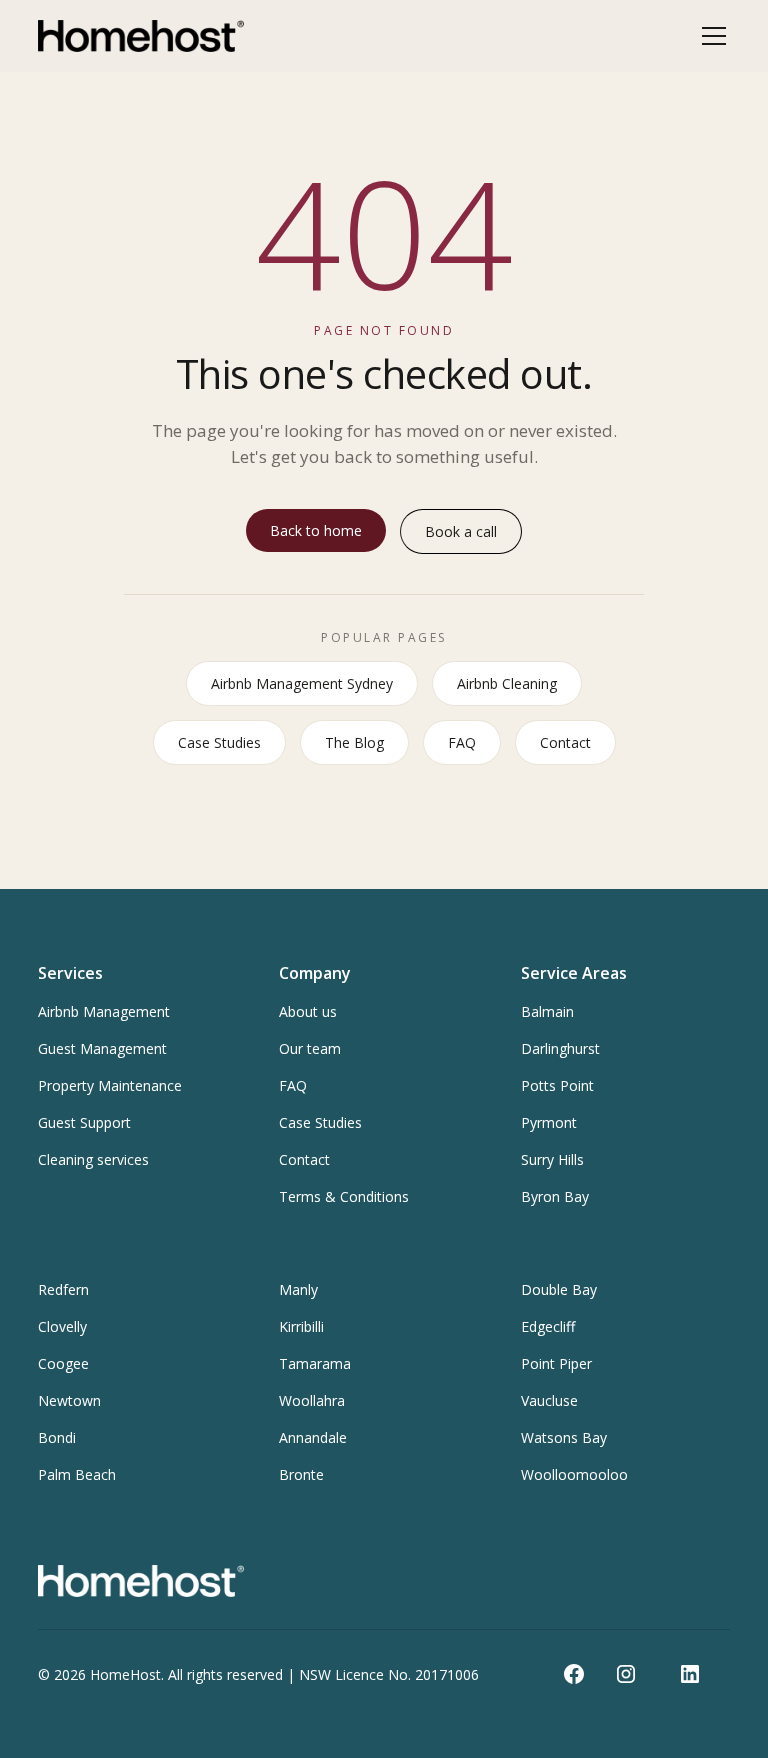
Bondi (57, 1437)
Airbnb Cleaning (507, 683)
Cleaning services (93, 1159)
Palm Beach (77, 1474)
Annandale (313, 1437)
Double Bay (559, 1289)
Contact (565, 742)
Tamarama (315, 1363)
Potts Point (557, 1085)
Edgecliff (548, 1326)
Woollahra (312, 1400)
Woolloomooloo (574, 1474)
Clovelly (62, 1326)
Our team (310, 1048)
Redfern (63, 1289)
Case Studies (219, 742)
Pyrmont (549, 1122)
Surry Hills (552, 1159)
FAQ (462, 742)
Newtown (69, 1400)
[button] (710, 36)
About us (308, 1011)
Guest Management (102, 1048)
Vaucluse (549, 1400)
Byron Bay (555, 1196)
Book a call (461, 531)
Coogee (63, 1363)
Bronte (301, 1474)
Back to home (316, 530)
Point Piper (556, 1363)
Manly (298, 1289)
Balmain (547, 1011)
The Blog (354, 742)
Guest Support (84, 1122)
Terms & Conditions (344, 1196)
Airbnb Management (104, 1011)
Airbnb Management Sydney (302, 683)
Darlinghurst (560, 1048)
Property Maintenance (110, 1085)
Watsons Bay (564, 1437)
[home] (140, 36)
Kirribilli (301, 1326)
